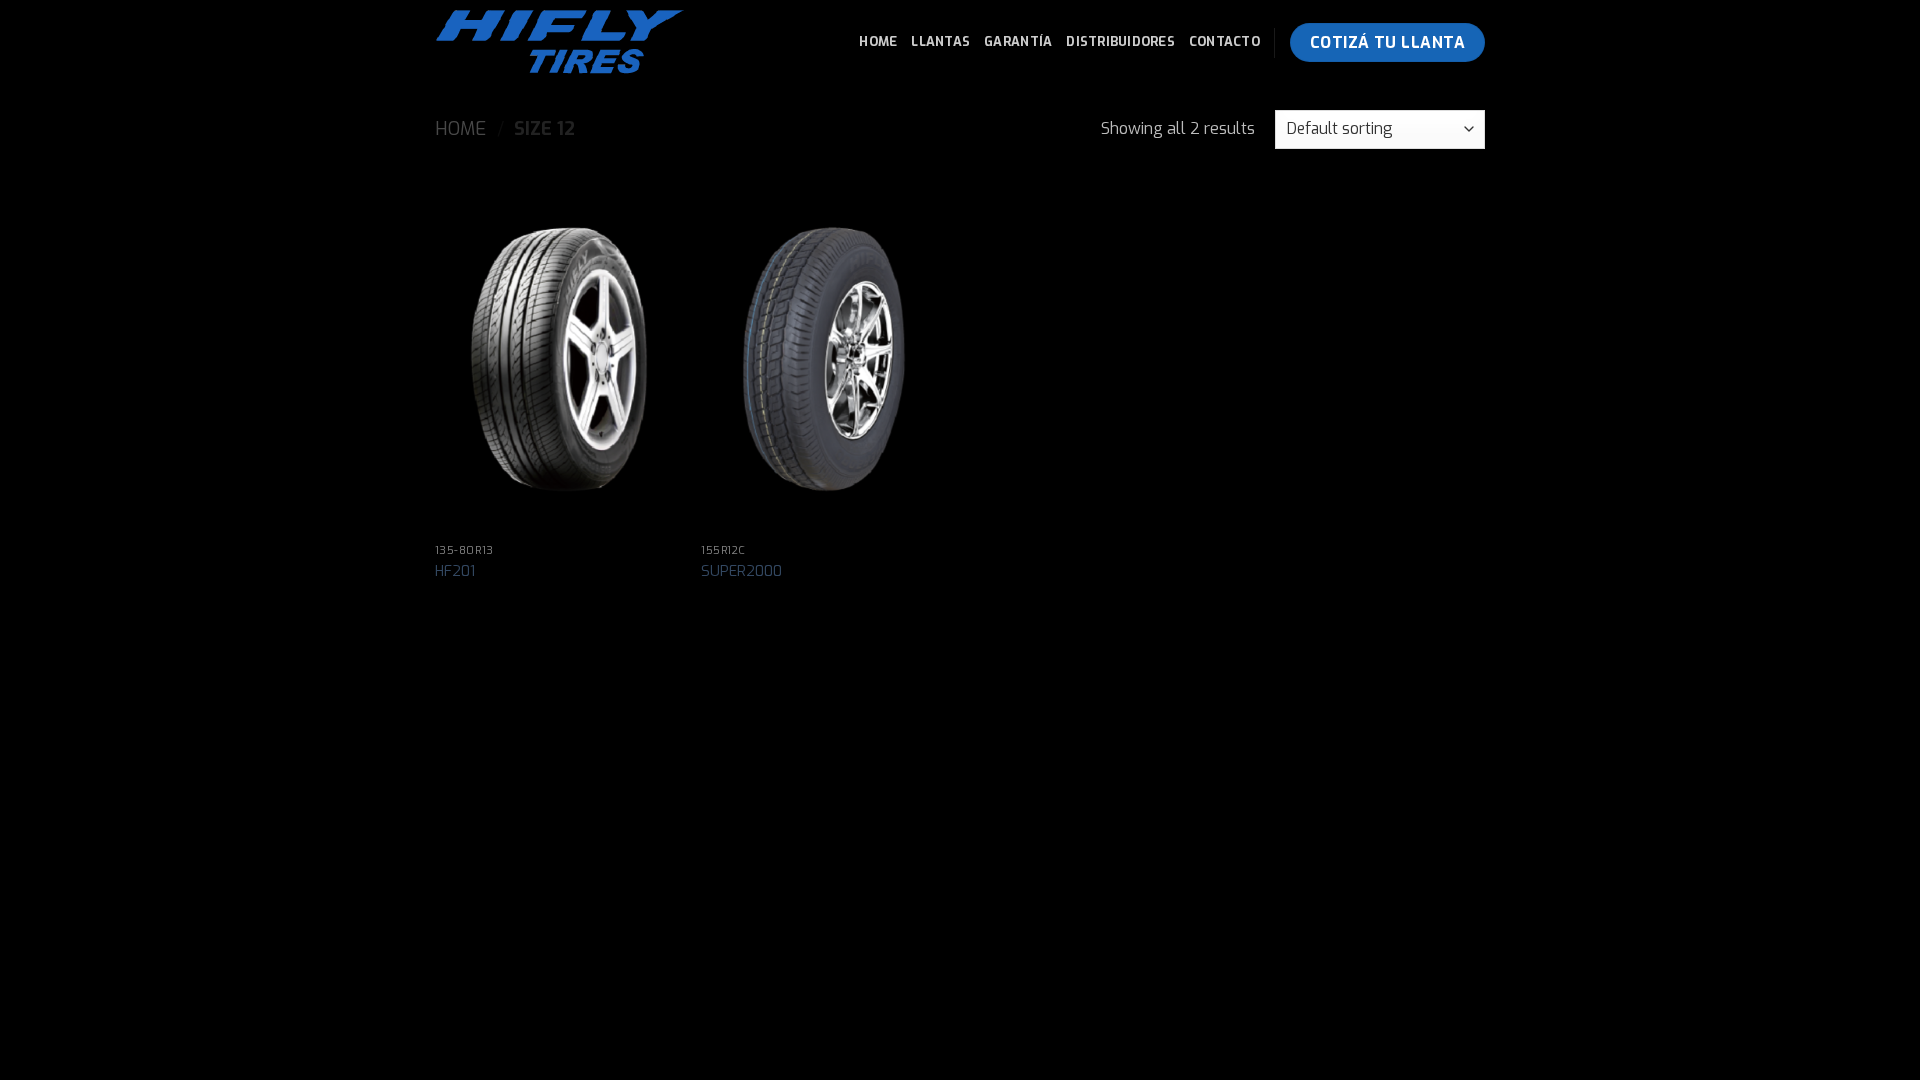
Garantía (1018, 41)
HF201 (455, 572)
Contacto (1224, 41)
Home (878, 41)
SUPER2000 (741, 572)
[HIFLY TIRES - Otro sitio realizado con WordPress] (571, 42)
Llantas (940, 41)
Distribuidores (1120, 41)
